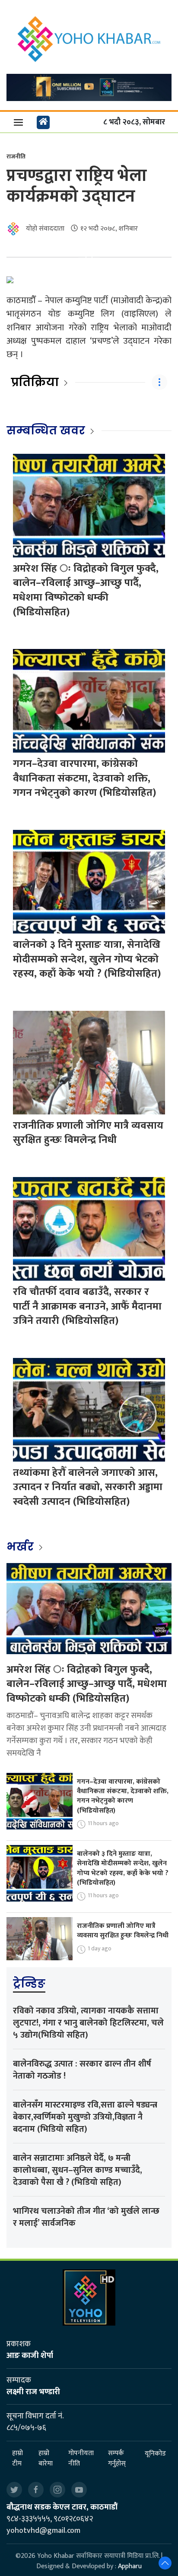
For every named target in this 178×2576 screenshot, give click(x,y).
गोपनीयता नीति (81, 2459)
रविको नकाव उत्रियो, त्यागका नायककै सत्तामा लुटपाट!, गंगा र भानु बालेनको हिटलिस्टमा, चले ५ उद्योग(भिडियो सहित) (88, 2023)
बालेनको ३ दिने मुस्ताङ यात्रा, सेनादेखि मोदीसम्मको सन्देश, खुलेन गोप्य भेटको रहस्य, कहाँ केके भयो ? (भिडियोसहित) (87, 959)
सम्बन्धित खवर (46, 430)
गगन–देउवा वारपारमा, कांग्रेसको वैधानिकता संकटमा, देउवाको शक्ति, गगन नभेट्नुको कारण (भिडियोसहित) (84, 778)
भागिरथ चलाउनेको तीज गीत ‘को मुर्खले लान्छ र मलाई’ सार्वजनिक (86, 2217)
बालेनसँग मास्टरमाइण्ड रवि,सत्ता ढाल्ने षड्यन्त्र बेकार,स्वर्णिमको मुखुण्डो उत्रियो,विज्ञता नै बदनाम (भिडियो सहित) (85, 2117)
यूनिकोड (155, 2454)
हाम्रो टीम (17, 2459)
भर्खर (21, 1547)
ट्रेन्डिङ (29, 1984)
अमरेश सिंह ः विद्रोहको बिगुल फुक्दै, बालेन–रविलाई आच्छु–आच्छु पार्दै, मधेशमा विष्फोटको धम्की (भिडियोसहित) (86, 590)
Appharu (130, 2566)
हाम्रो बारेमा (46, 2459)
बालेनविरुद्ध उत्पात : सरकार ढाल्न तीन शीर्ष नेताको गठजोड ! (82, 2070)
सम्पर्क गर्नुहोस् (117, 2459)
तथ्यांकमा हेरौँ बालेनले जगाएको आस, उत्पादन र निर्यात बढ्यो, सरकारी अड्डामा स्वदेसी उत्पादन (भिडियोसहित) (88, 1487)
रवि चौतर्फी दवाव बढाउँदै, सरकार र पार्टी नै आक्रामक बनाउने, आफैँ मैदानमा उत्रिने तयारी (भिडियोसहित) (87, 1306)
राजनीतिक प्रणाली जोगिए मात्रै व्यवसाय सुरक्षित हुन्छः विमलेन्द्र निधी (88, 1133)
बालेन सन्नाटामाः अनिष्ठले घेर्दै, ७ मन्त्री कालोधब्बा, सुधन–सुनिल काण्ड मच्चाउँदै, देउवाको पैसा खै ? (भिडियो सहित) (78, 2170)
